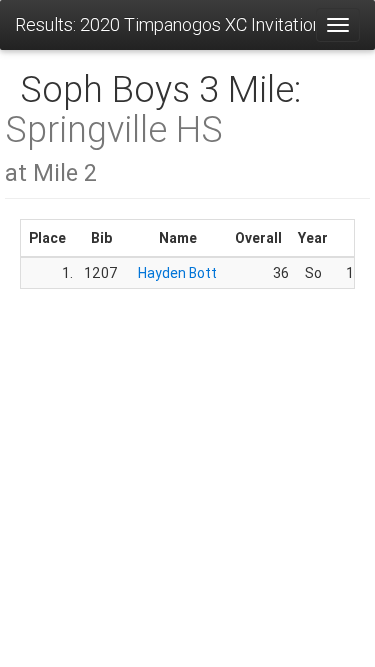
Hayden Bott (177, 273)
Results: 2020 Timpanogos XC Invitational (165, 24)
